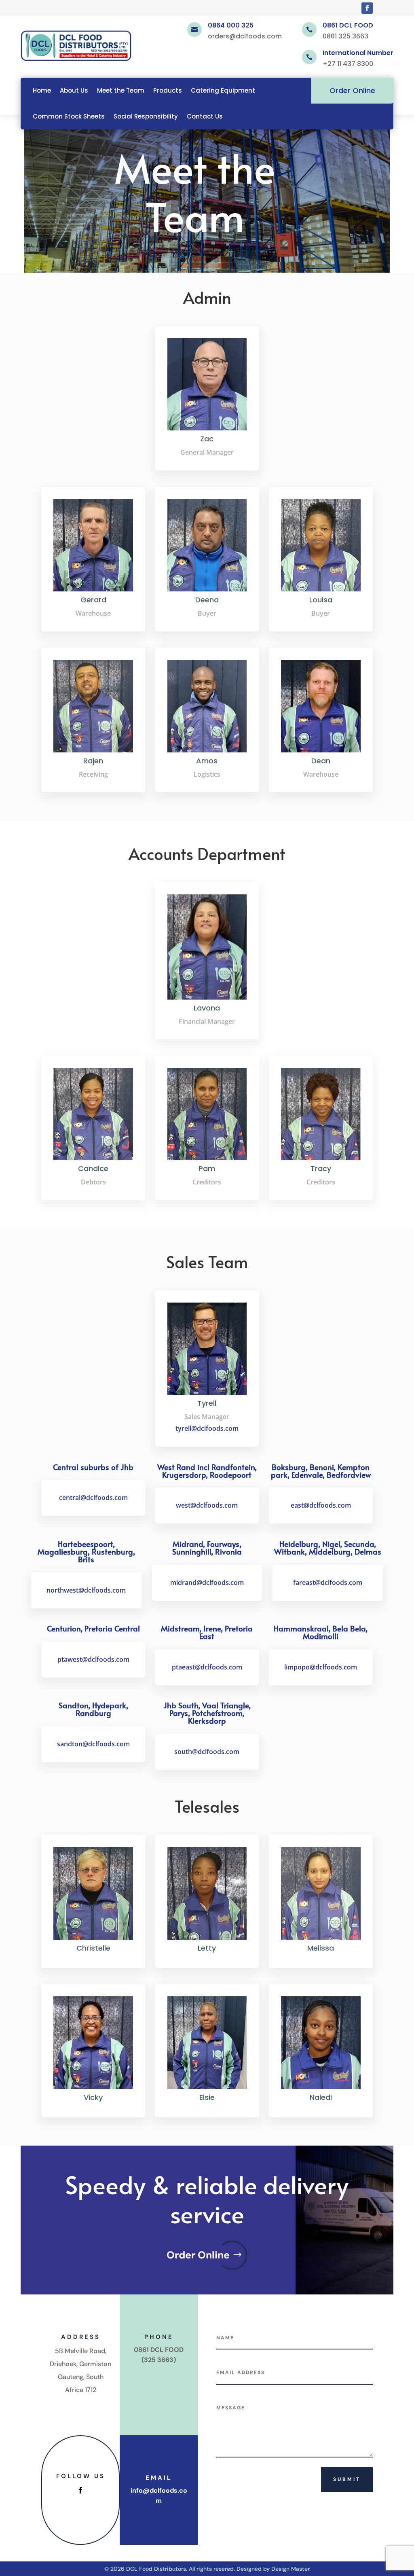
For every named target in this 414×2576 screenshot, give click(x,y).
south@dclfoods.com (207, 1752)
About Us (74, 90)
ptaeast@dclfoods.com (207, 1667)
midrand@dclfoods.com (207, 1582)
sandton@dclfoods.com (93, 1744)
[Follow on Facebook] (367, 8)
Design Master (290, 2569)
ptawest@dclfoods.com (93, 1659)
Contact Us (205, 116)
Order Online (352, 90)
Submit (347, 2479)
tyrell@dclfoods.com (207, 1428)
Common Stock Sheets (69, 116)
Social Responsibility (146, 116)
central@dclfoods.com (93, 1498)
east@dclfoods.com (321, 1505)
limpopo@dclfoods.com (321, 1667)
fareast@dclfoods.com (328, 1582)
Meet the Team (121, 90)
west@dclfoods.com (207, 1505)
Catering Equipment (223, 90)
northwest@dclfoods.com (86, 1590)
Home (42, 90)
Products (168, 90)
